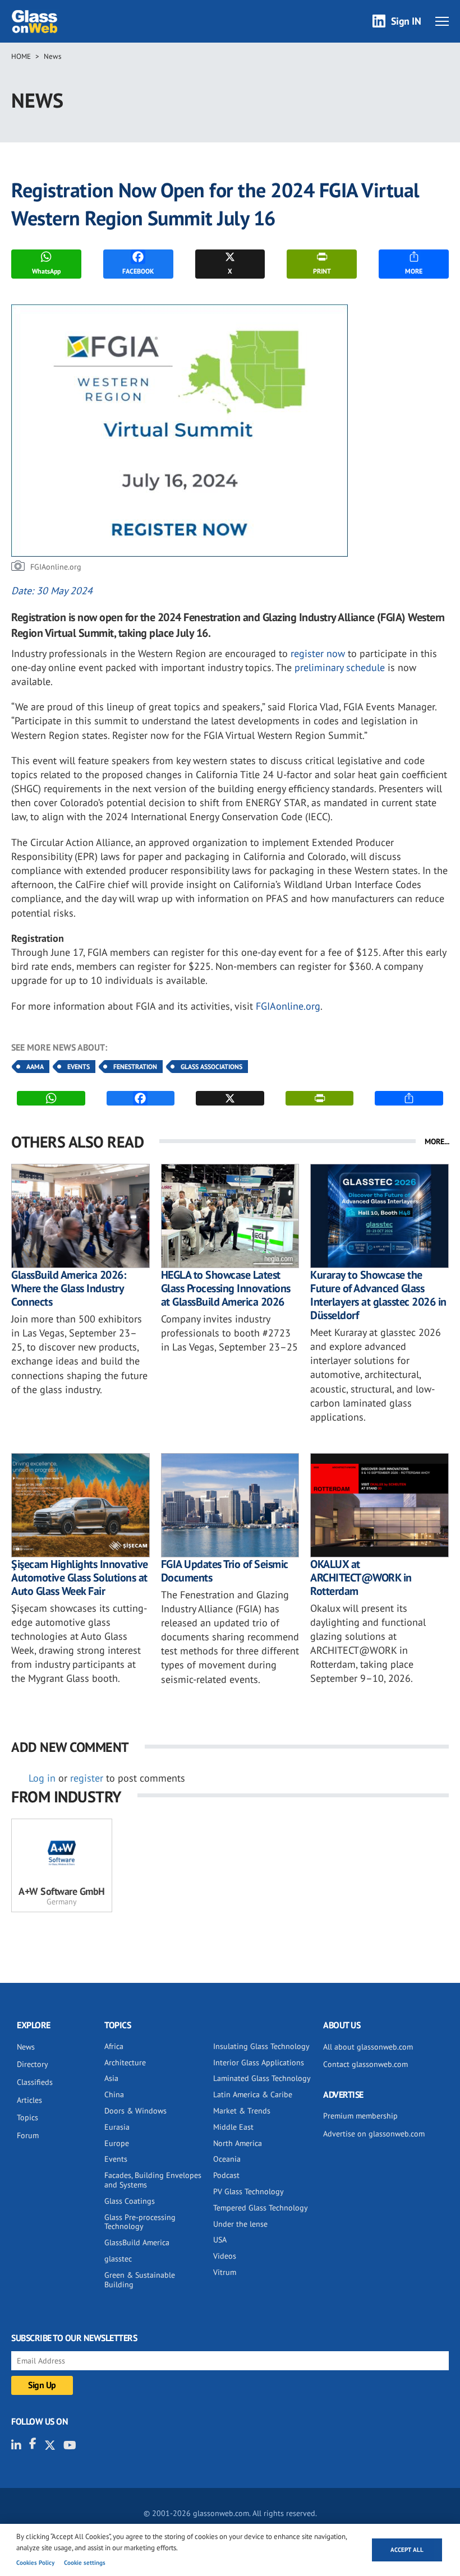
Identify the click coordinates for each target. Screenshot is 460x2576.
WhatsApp (46, 271)
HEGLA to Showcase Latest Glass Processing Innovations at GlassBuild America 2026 (226, 1288)
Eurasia (117, 2127)
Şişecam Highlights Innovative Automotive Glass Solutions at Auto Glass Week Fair (80, 1578)
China (114, 2094)
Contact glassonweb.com (365, 2064)
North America (238, 2143)
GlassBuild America (137, 2242)
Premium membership (360, 2116)
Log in (42, 1778)
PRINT (322, 271)
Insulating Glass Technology (261, 2046)
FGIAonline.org (288, 1006)
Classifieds (35, 2082)
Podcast (226, 2175)
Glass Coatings (130, 2201)
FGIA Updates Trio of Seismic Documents (225, 1571)
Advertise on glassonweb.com (374, 2134)
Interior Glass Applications (259, 2062)
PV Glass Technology (249, 2191)
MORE (414, 271)
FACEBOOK (138, 271)
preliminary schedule (340, 667)
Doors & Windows (135, 2111)
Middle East (233, 2127)
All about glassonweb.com (368, 2047)
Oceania (227, 2159)
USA (220, 2240)
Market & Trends (242, 2111)
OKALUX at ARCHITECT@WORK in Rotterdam (361, 1578)
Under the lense (240, 2224)
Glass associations (211, 1067)
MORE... (437, 1141)
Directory (33, 2064)
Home (21, 56)
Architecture (125, 2062)
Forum (28, 2135)
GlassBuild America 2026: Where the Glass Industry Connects (68, 1288)
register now (318, 653)
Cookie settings (85, 2563)
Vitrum (225, 2272)
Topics (27, 2117)
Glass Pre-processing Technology (140, 2222)
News (52, 56)
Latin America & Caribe (253, 2094)
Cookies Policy (35, 2563)
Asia (111, 2078)
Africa (114, 2046)
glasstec (118, 2259)
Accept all (407, 2550)
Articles (29, 2100)
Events (79, 1067)
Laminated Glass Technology (262, 2078)
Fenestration (135, 1067)
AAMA (35, 1067)
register (87, 1778)
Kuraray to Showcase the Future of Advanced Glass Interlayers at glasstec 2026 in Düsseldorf (378, 1295)
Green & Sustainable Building (140, 2280)
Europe (117, 2143)
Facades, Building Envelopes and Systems (153, 2180)
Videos (225, 2256)
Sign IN (406, 21)
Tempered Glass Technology (261, 2208)
